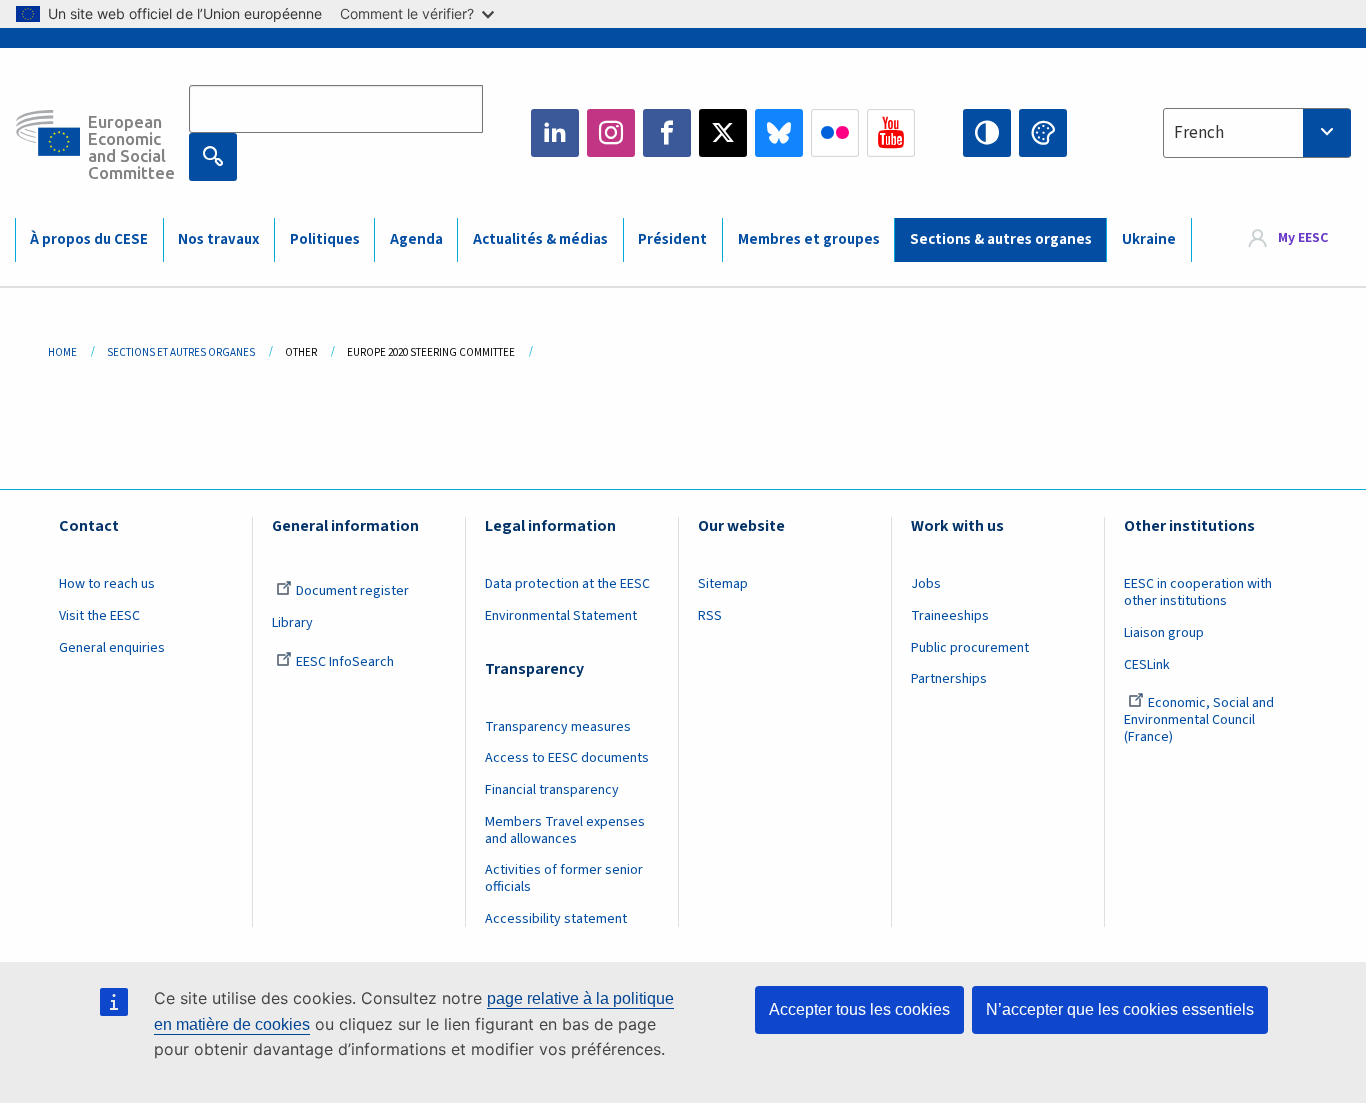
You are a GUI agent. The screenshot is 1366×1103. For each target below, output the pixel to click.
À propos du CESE (89, 239)
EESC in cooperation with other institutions (1198, 592)
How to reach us (107, 584)
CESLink (1147, 665)
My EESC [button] (1303, 239)
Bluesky (779, 133)
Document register (352, 591)
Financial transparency (552, 790)
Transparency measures (558, 727)
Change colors (1043, 133)
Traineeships (950, 616)
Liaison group (1164, 633)
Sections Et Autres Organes (181, 352)
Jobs (926, 584)
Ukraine (1149, 239)
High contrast (987, 133)
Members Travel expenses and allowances (565, 830)
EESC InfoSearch (345, 662)
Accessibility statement (556, 919)
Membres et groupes (809, 239)
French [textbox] (1199, 133)
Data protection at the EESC (567, 584)
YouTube (891, 133)
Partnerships (949, 679)
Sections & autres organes (1001, 239)
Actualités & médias (540, 239)
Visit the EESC (99, 616)
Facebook (667, 133)
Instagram (611, 133)
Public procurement (970, 648)
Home (62, 352)
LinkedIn (555, 133)
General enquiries (112, 648)
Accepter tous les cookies (859, 1009)
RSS (710, 616)
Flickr (835, 133)
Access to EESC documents (567, 758)
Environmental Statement (561, 616)
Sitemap (723, 584)
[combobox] (1257, 133)
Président (672, 239)
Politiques (325, 239)
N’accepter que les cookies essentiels (1120, 1009)
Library (292, 623)
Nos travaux (218, 239)
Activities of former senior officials (564, 878)
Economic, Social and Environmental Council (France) (1199, 720)
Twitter (723, 133)
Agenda (416, 239)
